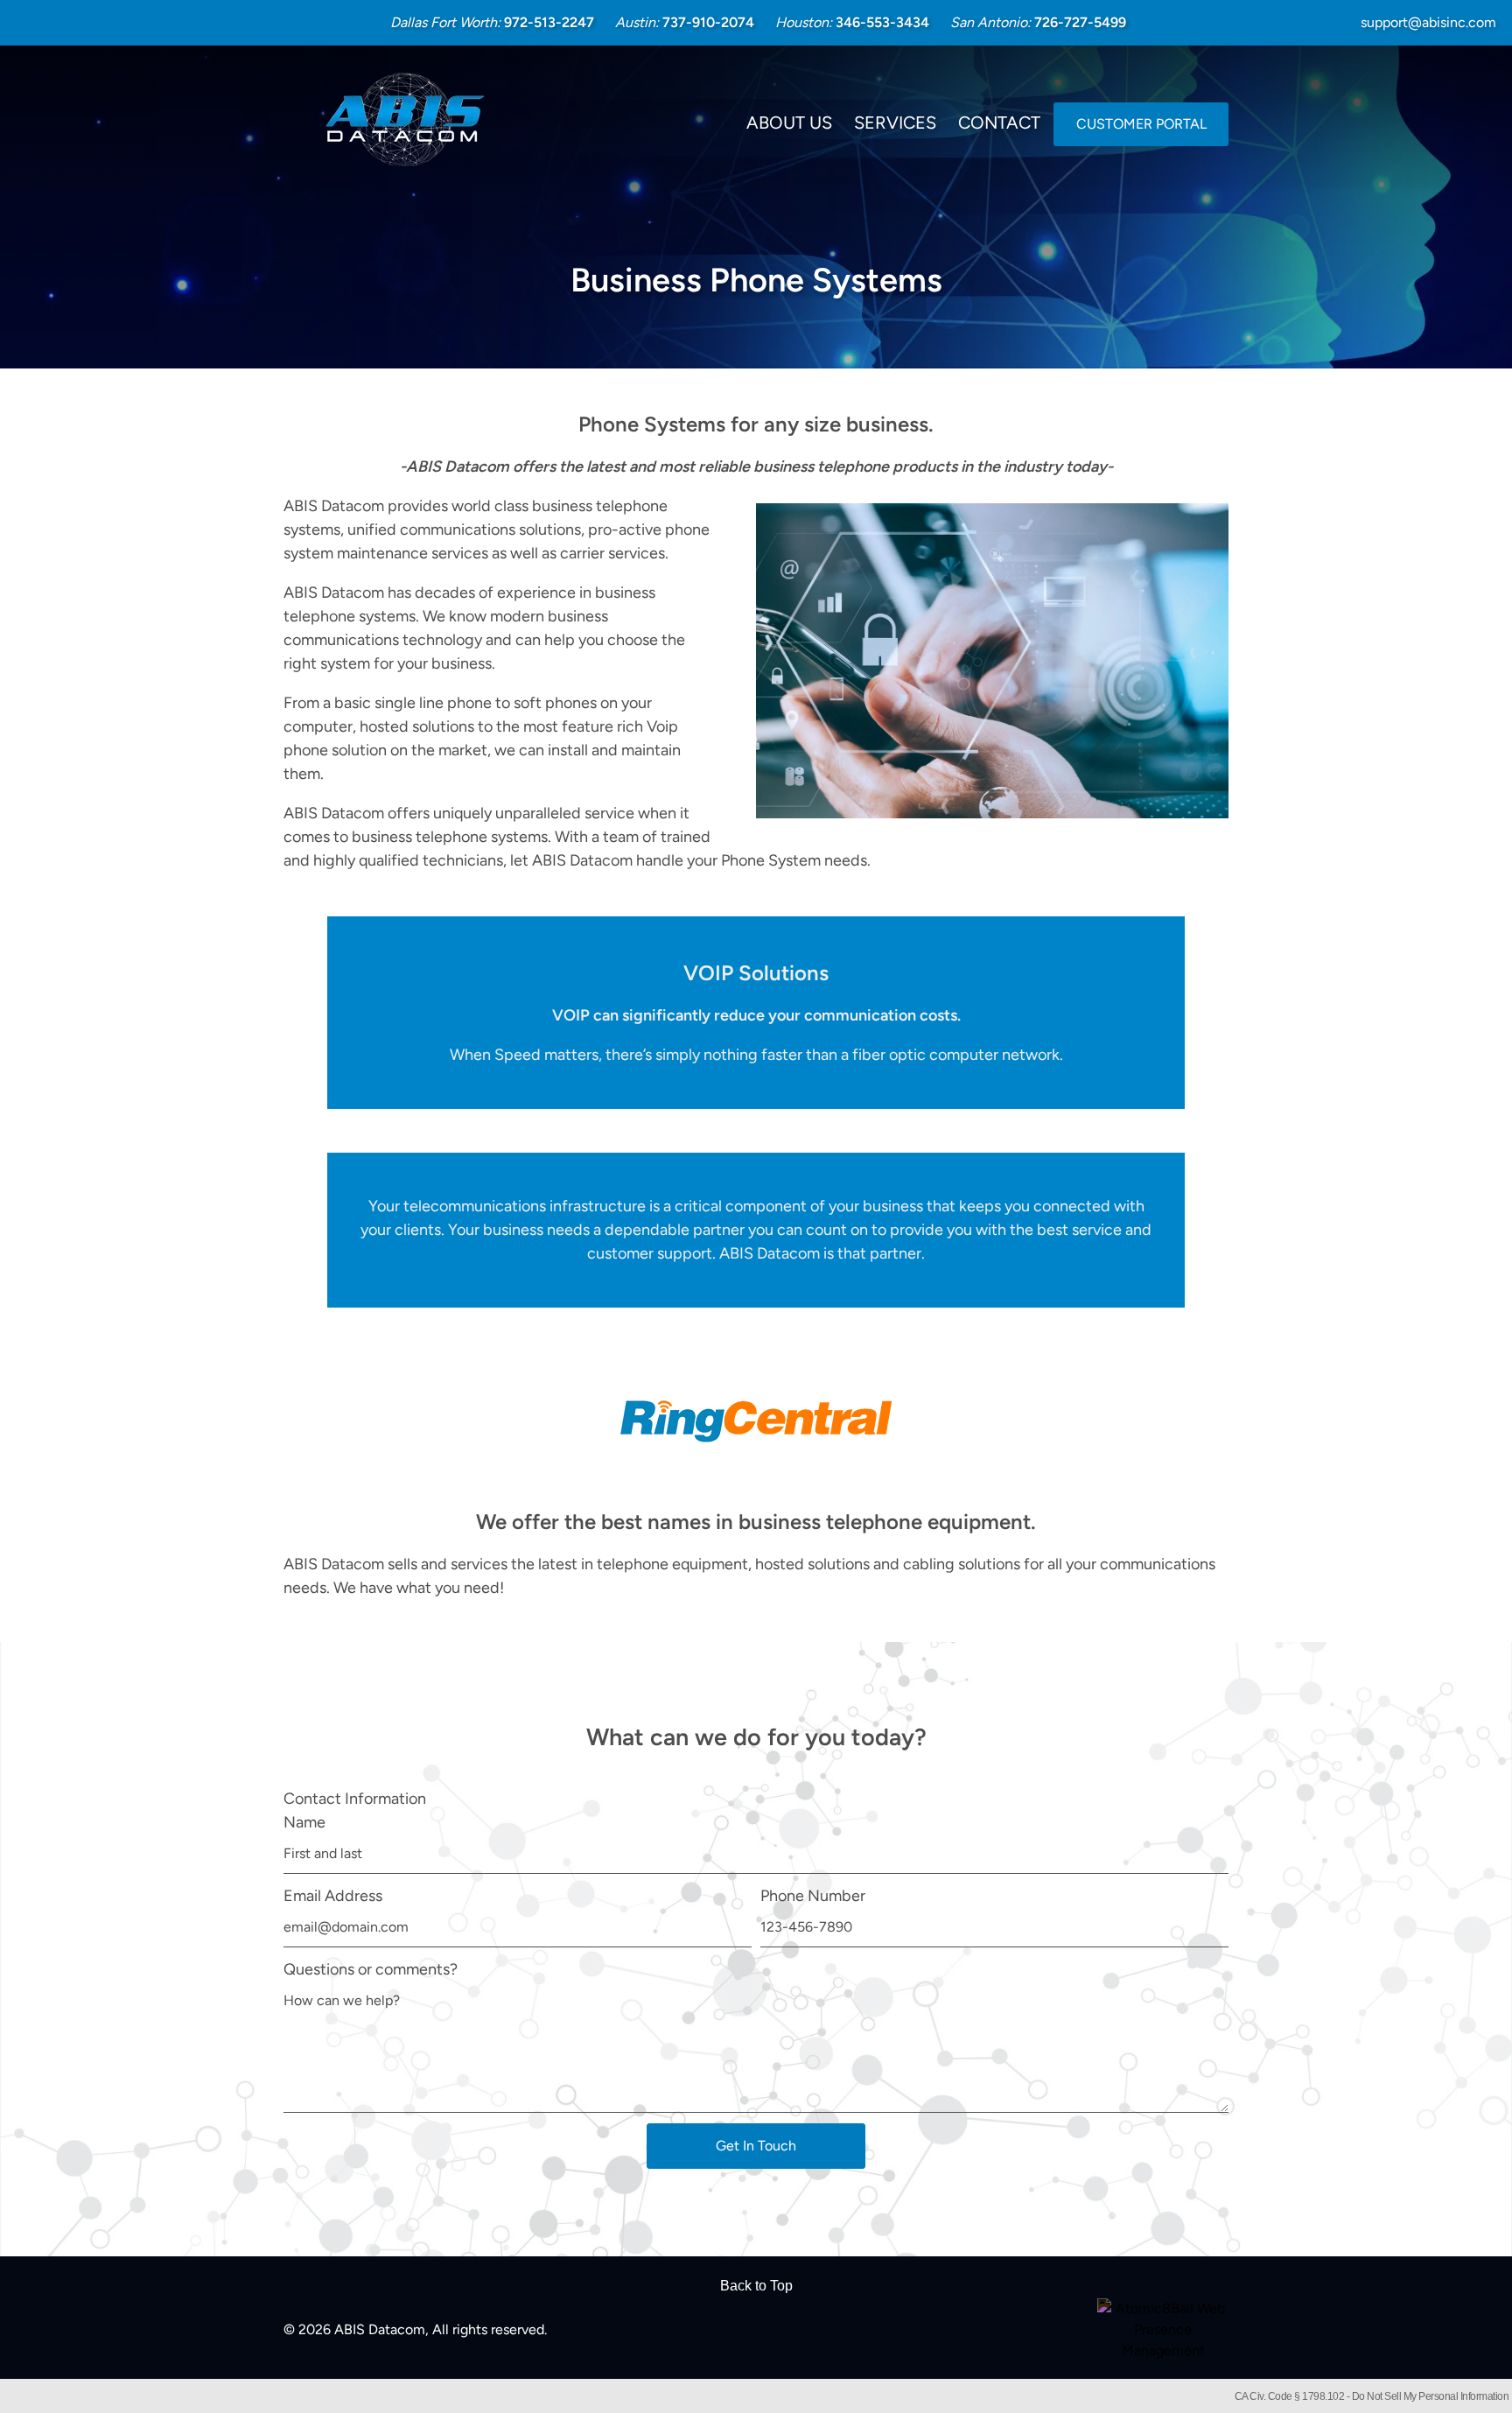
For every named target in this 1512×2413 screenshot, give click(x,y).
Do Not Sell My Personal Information (1431, 2396)
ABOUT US (789, 123)
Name (304, 1822)
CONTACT (999, 123)
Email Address (333, 1896)
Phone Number (813, 1896)
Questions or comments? (371, 1969)
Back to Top (756, 2286)
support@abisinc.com (1428, 22)
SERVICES (895, 123)
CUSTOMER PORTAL (1141, 124)
